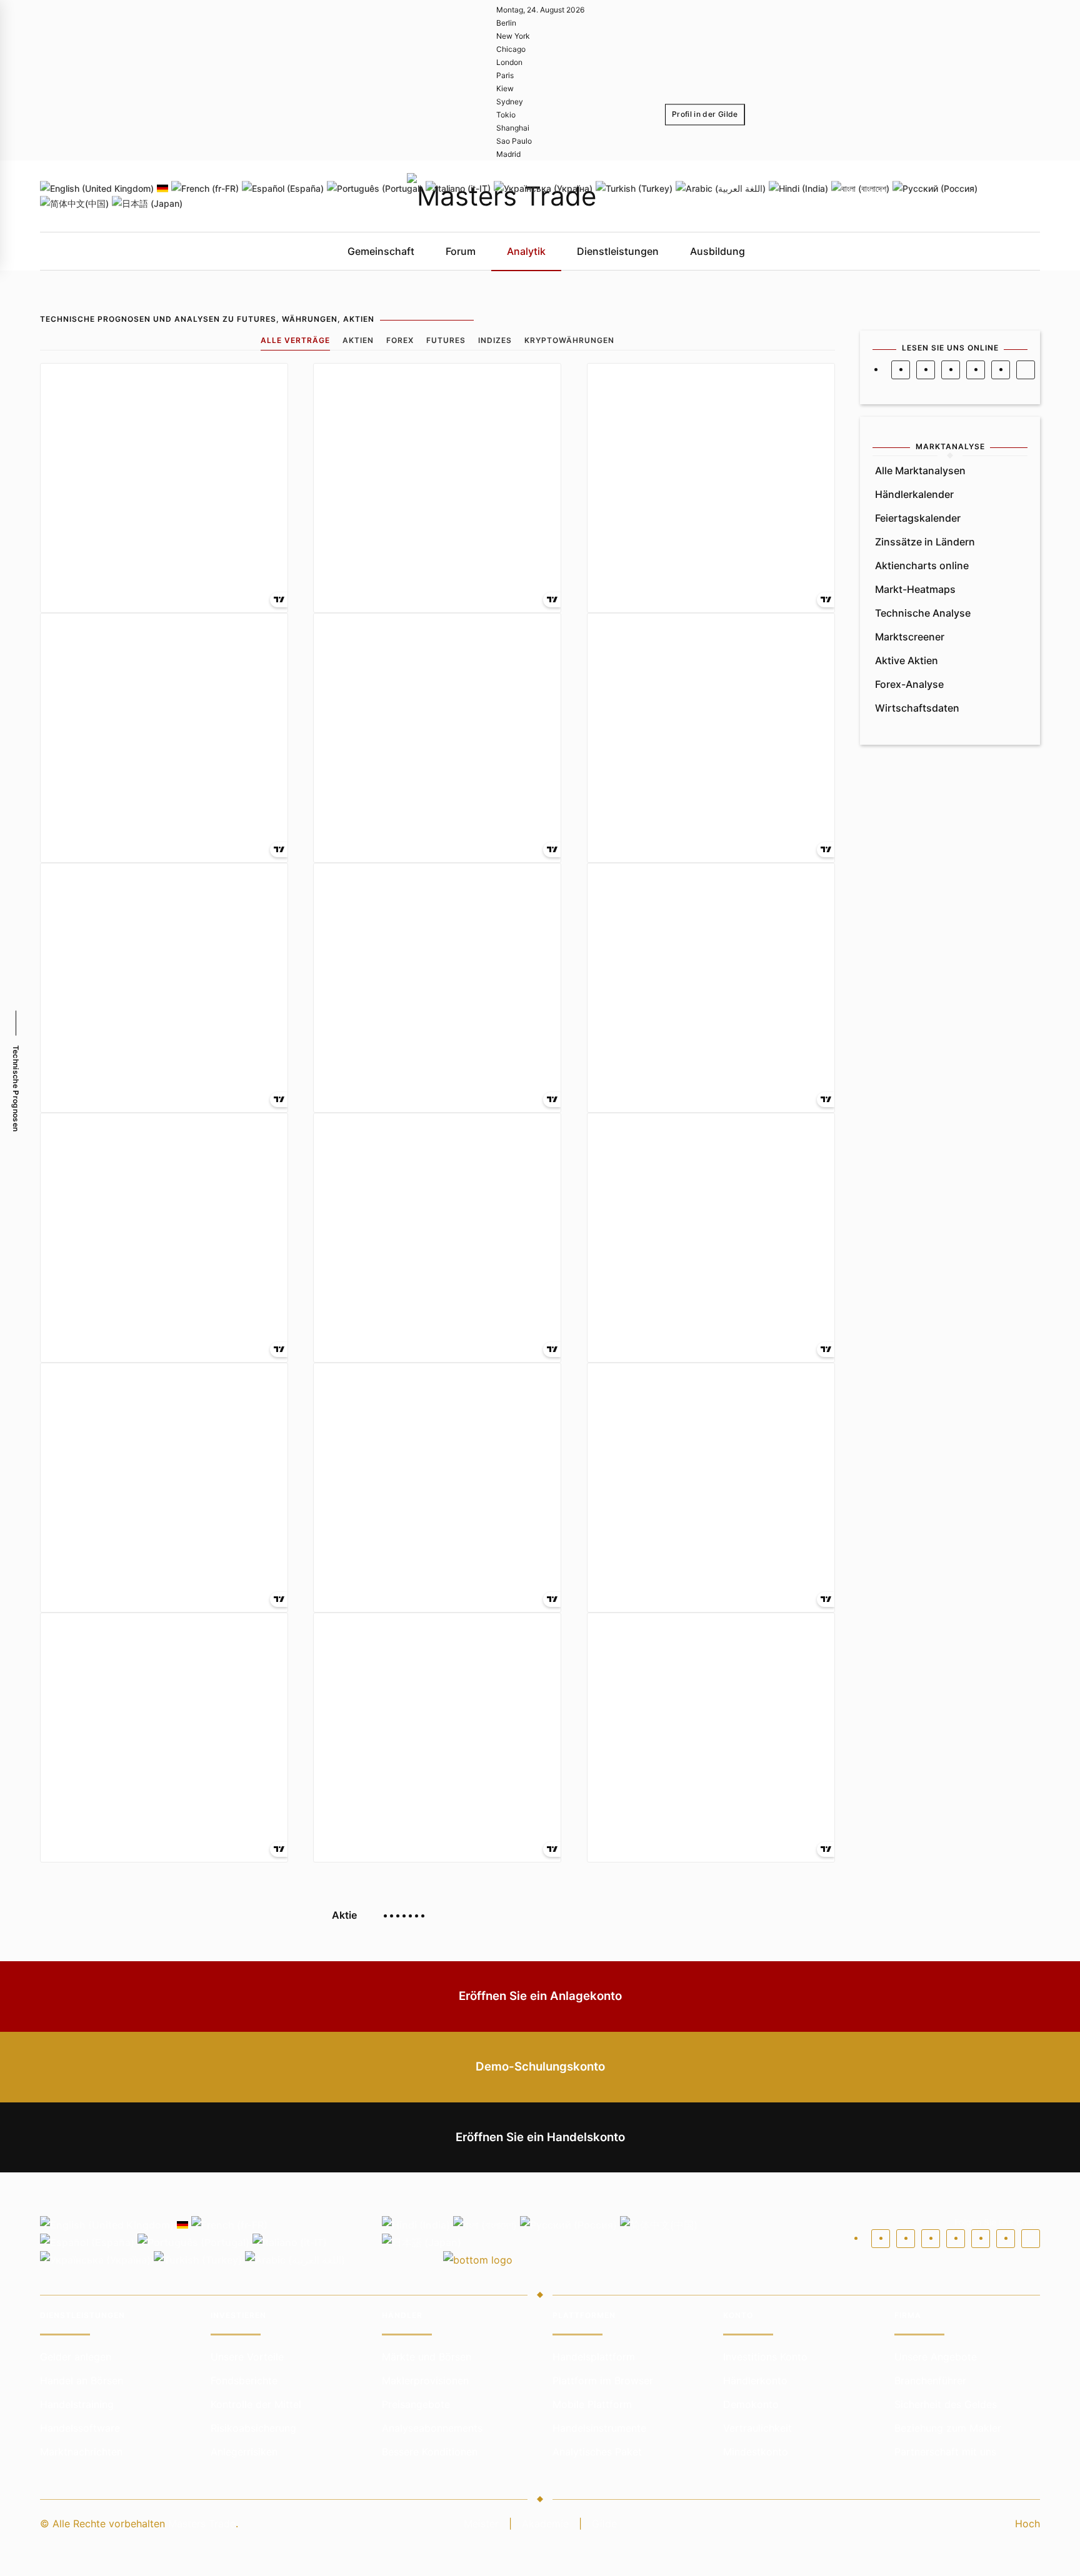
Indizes (495, 340)
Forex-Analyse (909, 684)
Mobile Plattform (592, 2404)
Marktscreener (910, 637)
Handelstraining (77, 2404)
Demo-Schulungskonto (540, 2066)
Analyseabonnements (432, 2428)
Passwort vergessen (828, 193)
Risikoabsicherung (253, 2428)
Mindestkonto (756, 2452)
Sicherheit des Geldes (946, 2404)
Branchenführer (930, 2380)
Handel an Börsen (82, 2380)
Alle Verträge (295, 340)
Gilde (604, 2524)
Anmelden (702, 147)
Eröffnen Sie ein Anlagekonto (540, 1996)
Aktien (358, 340)
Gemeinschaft (381, 251)
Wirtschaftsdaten (917, 708)
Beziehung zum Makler (948, 2428)
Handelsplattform (594, 2357)
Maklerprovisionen (425, 2380)
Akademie (545, 2524)
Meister (481, 2524)
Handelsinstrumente (599, 2428)
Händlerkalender (914, 494)
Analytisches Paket (597, 2452)
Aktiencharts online (922, 565)
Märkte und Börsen (427, 2357)
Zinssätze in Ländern (925, 542)
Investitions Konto (765, 2357)
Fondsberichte (244, 2380)
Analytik (526, 251)
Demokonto (751, 2404)
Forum (461, 251)
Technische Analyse (923, 613)
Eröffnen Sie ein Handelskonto (540, 2137)
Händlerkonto (755, 2380)
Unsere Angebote (936, 2357)
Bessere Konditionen (430, 2452)
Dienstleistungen (618, 251)
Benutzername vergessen (730, 193)
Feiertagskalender (918, 518)
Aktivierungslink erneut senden (935, 193)
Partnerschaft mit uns (945, 2452)
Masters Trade (202, 2524)
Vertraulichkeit (757, 2428)
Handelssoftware (80, 2428)
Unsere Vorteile (247, 2357)
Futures (446, 340)
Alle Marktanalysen (920, 470)
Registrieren (759, 147)
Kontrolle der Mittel (256, 2404)
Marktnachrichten (81, 2452)
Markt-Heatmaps (915, 589)
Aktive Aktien (907, 660)
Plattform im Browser (603, 2380)
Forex (400, 340)
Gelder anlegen (76, 2357)
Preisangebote (416, 2404)
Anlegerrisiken (244, 2452)
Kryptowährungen (569, 340)
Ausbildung (717, 251)
